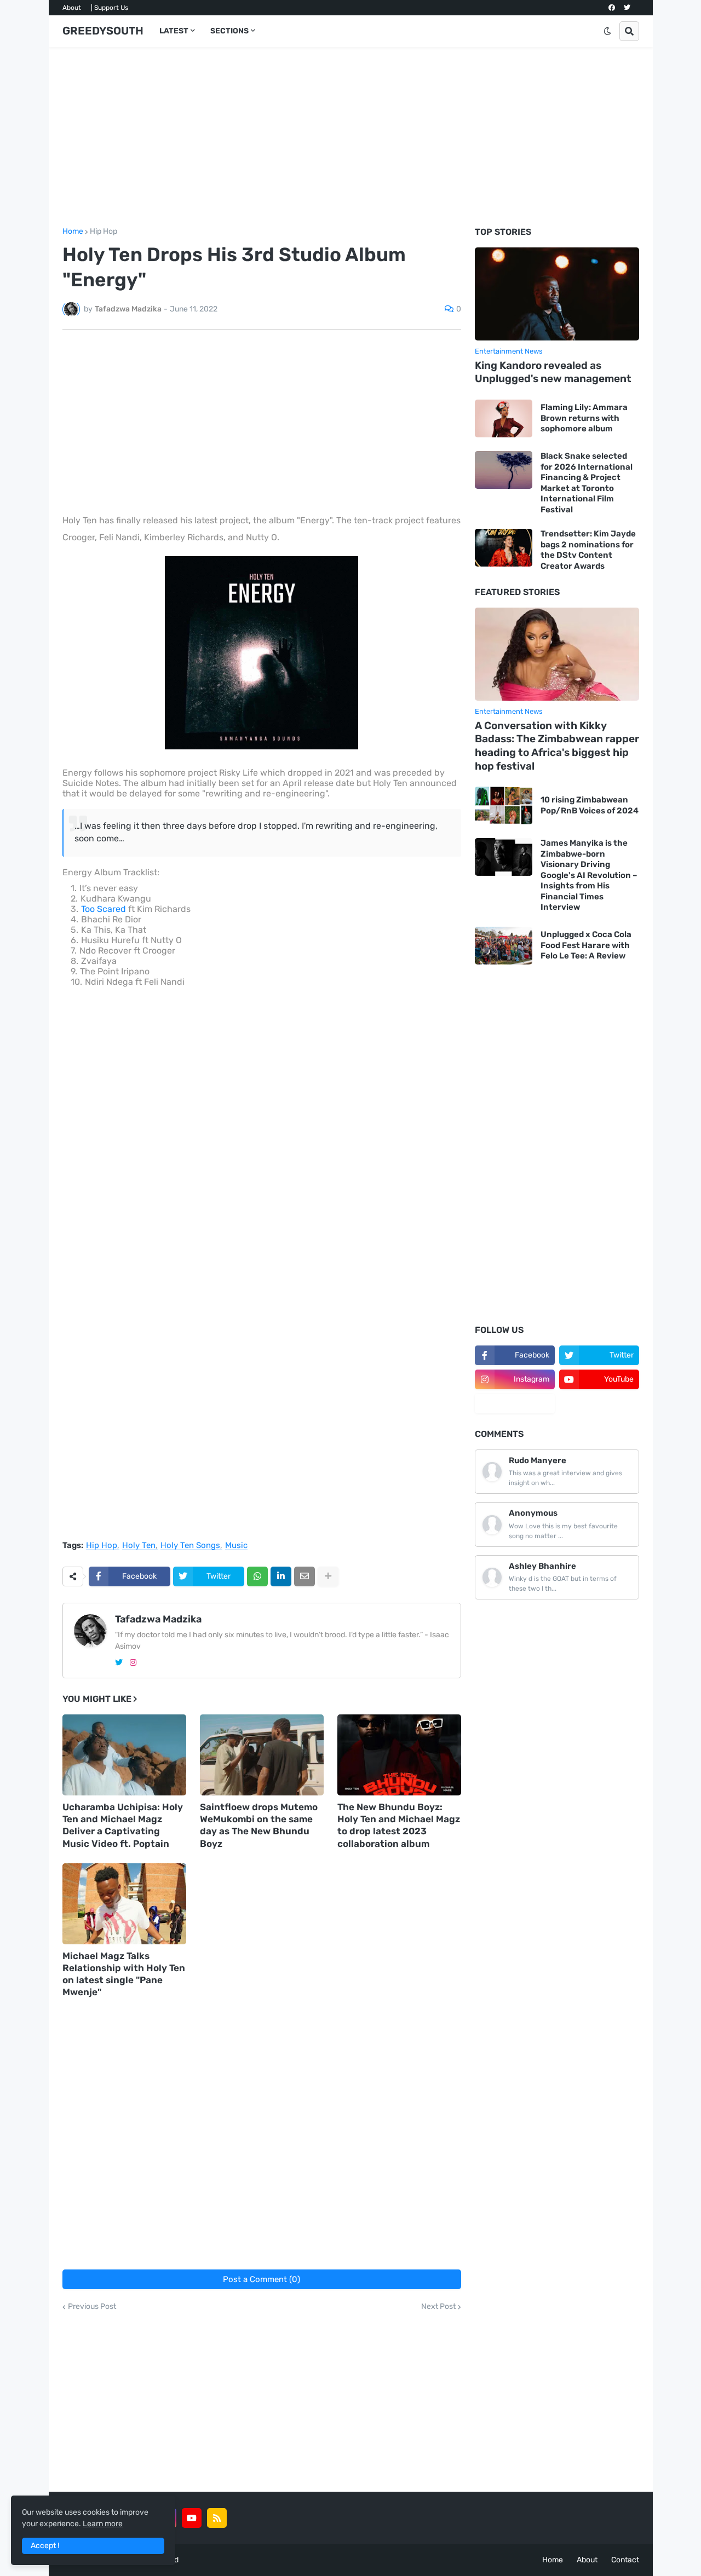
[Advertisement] (351, 137)
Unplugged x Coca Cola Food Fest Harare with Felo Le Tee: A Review (586, 945)
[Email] (304, 1576)
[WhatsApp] (257, 1576)
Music (236, 1546)
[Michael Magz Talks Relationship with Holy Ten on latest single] (124, 1904)
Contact (625, 2560)
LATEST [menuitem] (174, 31)
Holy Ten (139, 1546)
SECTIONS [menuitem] (229, 31)
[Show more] (328, 1576)
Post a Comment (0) (262, 2279)
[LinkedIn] (281, 1576)
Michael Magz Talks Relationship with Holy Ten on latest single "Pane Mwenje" (124, 1974)
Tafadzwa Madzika (158, 1619)
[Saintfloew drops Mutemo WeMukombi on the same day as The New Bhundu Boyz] (262, 1755)
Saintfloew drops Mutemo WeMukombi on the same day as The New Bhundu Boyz (259, 1825)
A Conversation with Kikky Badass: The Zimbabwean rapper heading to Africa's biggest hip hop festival (557, 746)
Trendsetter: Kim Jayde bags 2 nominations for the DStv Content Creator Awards (588, 550)
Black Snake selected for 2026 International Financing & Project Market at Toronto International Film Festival (587, 483)
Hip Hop (104, 232)
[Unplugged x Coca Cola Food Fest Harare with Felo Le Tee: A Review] (504, 946)
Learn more (103, 2524)
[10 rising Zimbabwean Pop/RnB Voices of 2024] (504, 805)
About (72, 8)
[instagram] (133, 1663)
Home (73, 232)
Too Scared (104, 909)
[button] (607, 31)
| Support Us (110, 8)
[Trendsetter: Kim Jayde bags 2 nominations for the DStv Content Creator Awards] (504, 548)
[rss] (217, 2518)
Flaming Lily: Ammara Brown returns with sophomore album (584, 418)
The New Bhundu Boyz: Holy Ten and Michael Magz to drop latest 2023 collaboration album (399, 1825)
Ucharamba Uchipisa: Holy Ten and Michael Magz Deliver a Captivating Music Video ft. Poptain (123, 1825)
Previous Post (92, 2307)
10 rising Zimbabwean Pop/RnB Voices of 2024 (590, 805)
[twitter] (627, 8)
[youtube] (192, 2518)
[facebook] (612, 8)
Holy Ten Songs (190, 1546)
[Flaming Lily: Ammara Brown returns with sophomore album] (504, 418)
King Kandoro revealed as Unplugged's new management (553, 372)
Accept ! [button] (45, 2546)
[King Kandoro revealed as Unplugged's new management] (557, 294)
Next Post (438, 2307)
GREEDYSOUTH (103, 31)
